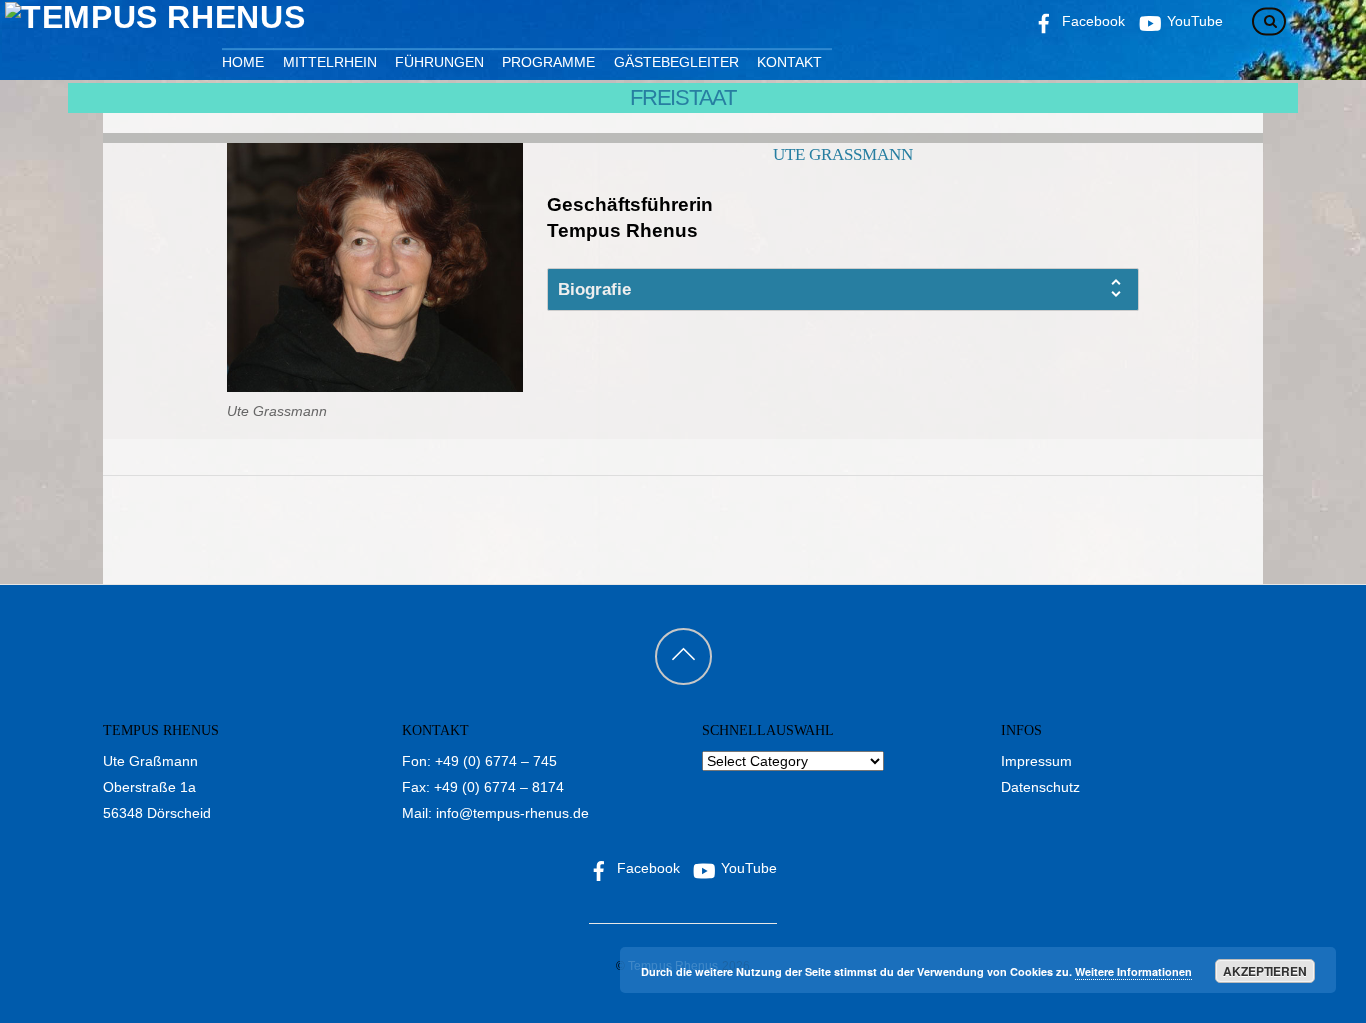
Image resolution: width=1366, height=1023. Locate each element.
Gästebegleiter (676, 62)
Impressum (1036, 761)
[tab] (843, 289)
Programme (548, 62)
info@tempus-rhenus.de (512, 813)
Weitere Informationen (1133, 971)
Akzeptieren (1265, 971)
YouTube (747, 868)
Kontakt (789, 62)
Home (243, 62)
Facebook (646, 868)
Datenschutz (1040, 787)
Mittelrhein (330, 62)
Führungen (439, 62)
